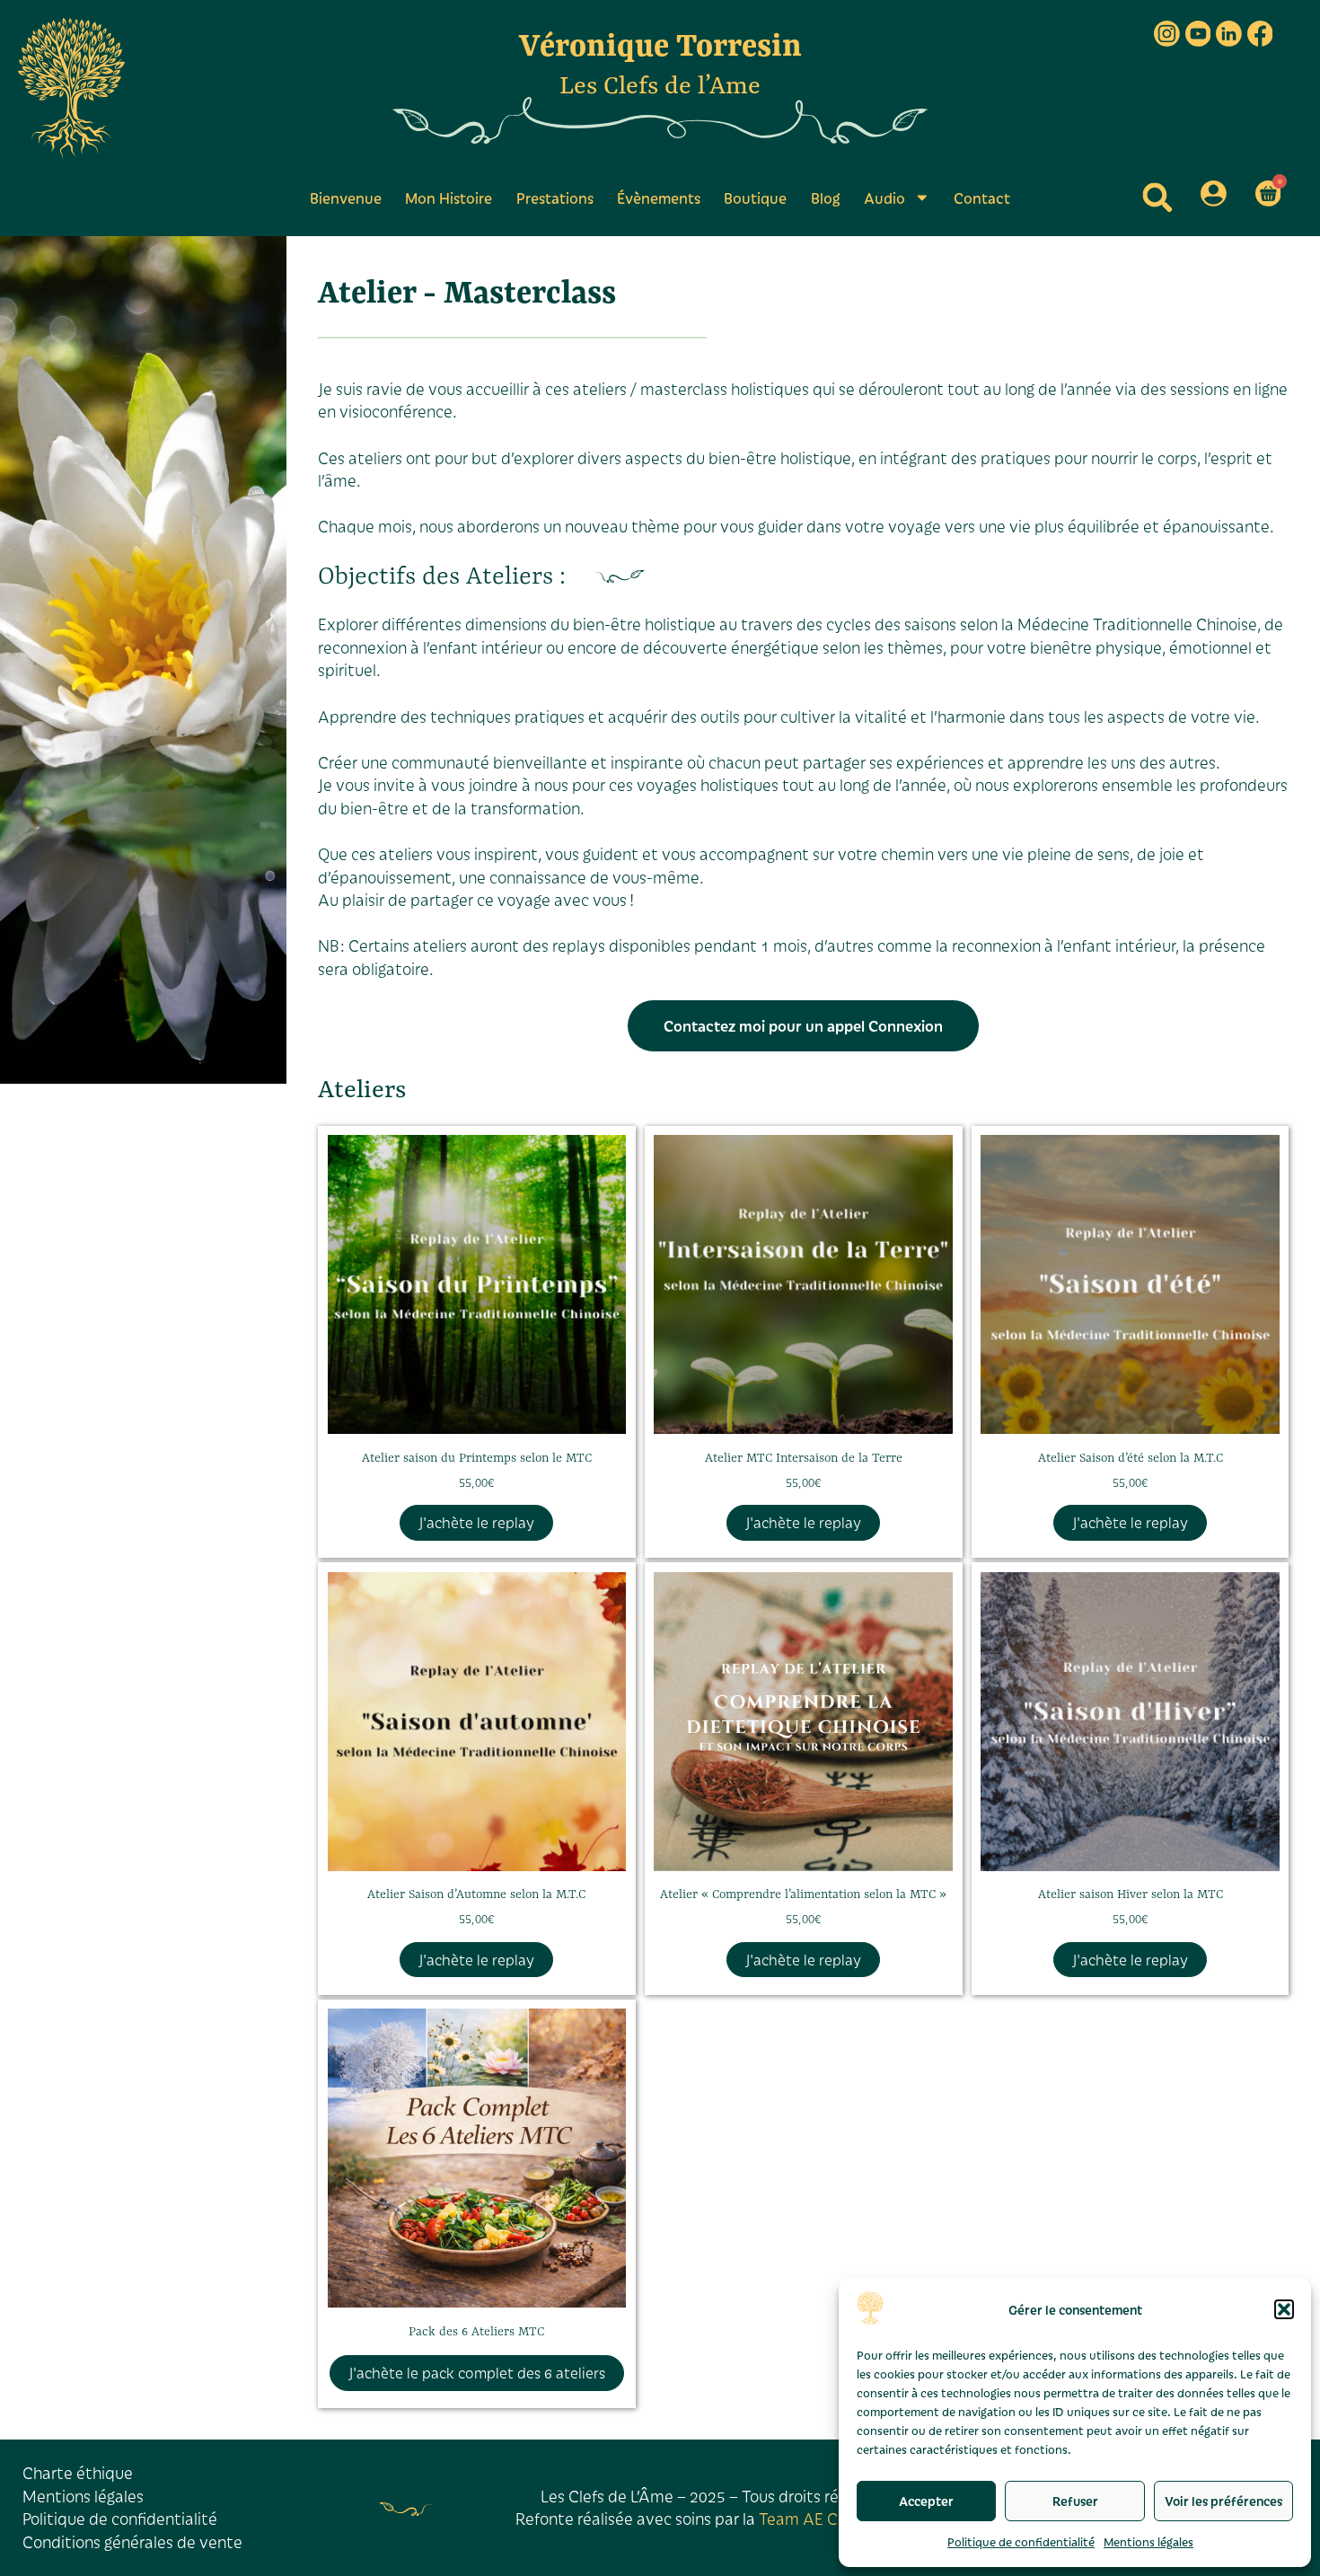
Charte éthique (78, 2473)
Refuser (1075, 2501)
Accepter (926, 2501)
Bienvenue (346, 198)
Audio (884, 198)
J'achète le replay (476, 1522)
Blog (826, 198)
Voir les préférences (1223, 2501)
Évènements (659, 198)
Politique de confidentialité (1021, 2541)
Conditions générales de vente (132, 2542)
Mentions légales (1148, 2541)
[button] (1284, 2309)
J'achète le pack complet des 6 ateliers (477, 2373)
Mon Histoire (449, 198)
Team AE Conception (835, 2519)
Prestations (555, 198)
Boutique (755, 198)
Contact (982, 198)
